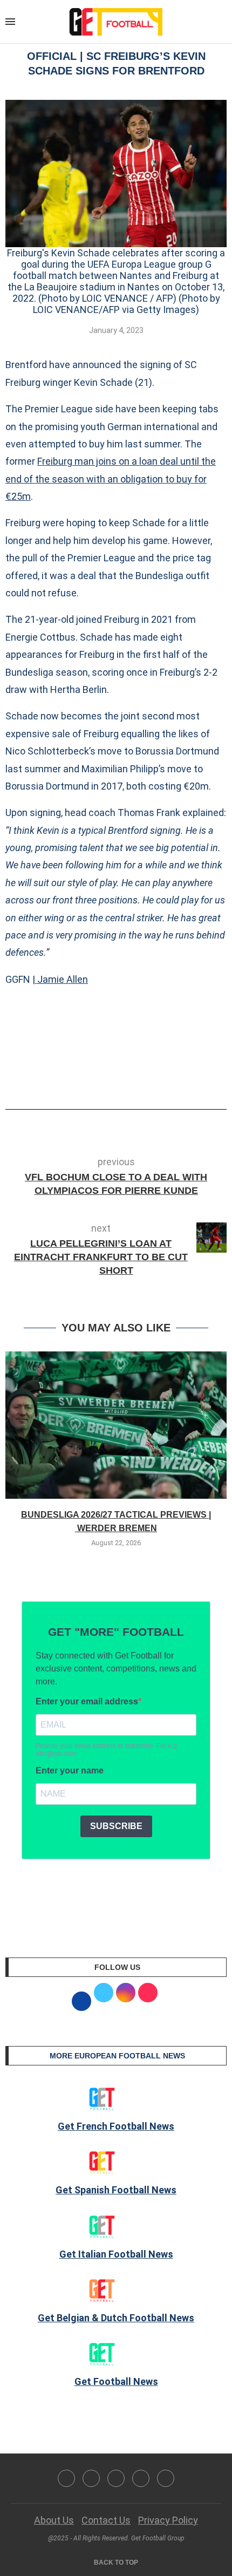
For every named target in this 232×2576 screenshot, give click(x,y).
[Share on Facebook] (100, 1079)
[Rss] (141, 2478)
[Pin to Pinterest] (138, 1079)
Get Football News (116, 2381)
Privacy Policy (168, 2520)
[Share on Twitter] (120, 1079)
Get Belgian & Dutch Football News (116, 2318)
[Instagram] (116, 2478)
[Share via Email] (156, 1079)
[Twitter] (91, 2478)
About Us (54, 2520)
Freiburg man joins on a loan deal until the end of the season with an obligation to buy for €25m (111, 479)
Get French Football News (116, 2126)
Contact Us (106, 2520)
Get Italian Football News (116, 2254)
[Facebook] (66, 2478)
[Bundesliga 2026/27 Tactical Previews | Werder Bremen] (116, 1425)
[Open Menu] (10, 22)
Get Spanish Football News (116, 2190)
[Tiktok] (166, 2478)
